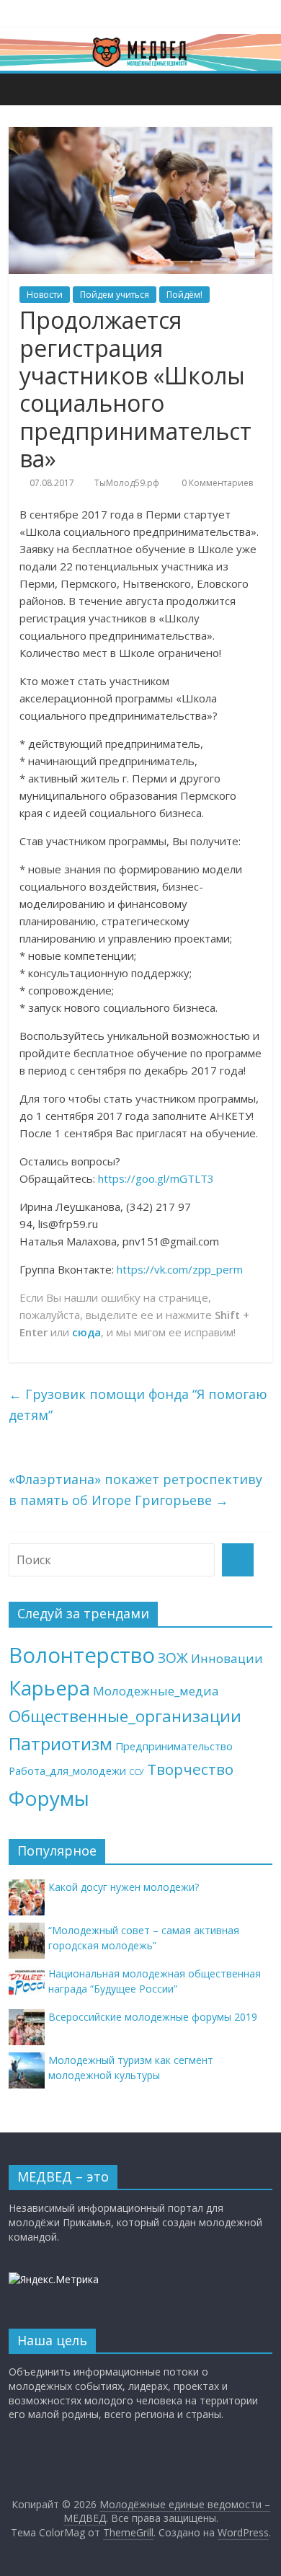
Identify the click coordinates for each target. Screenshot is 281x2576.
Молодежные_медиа (156, 1691)
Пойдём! (184, 295)
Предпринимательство (174, 1746)
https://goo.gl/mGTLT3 (156, 1178)
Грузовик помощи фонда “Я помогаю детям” (138, 1404)
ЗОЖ (173, 1658)
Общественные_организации (125, 1716)
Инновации (227, 1658)
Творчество (190, 1769)
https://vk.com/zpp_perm (180, 1269)
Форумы (49, 1798)
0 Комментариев (216, 483)
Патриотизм (61, 1743)
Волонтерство (82, 1655)
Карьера (49, 1688)
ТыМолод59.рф (127, 483)
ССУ (137, 1772)
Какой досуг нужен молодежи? (124, 1887)
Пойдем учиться (115, 295)
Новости (45, 295)
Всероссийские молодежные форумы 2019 (153, 2017)
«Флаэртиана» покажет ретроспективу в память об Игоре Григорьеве (135, 1490)
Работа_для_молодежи (67, 1771)
